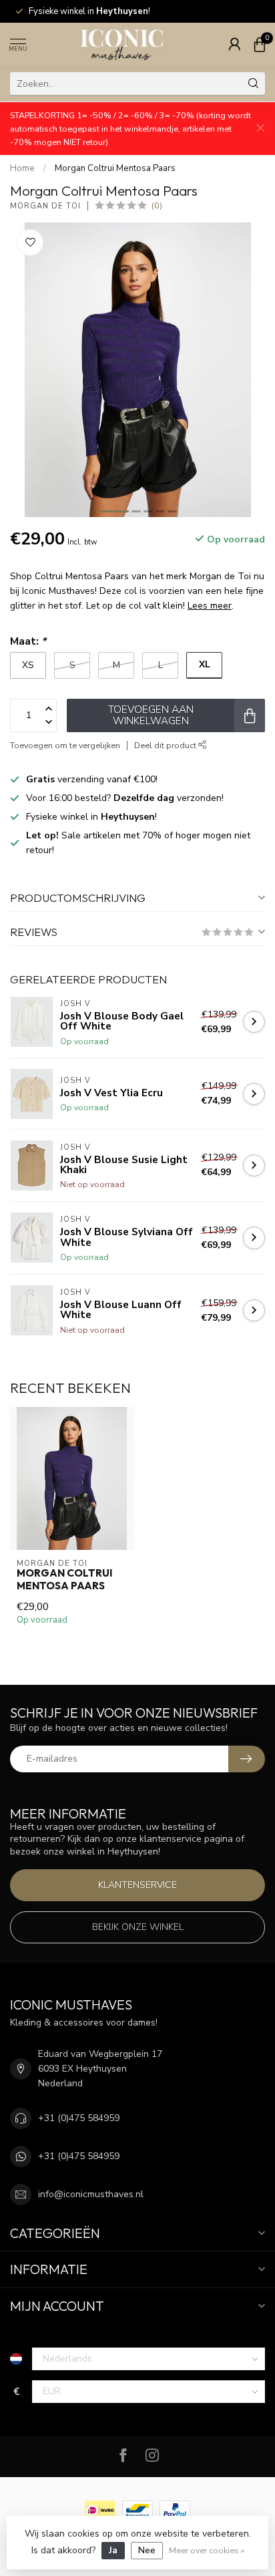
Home (22, 168)
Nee (147, 2550)
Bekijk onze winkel (138, 1927)
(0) (157, 205)
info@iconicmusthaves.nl (91, 2194)
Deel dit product (166, 745)
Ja (113, 2550)
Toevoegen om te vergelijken (65, 745)
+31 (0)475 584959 (79, 2118)
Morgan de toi (45, 206)
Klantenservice (137, 1885)
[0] (260, 44)
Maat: (28, 641)
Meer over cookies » (207, 2550)
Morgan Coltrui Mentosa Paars (115, 168)
